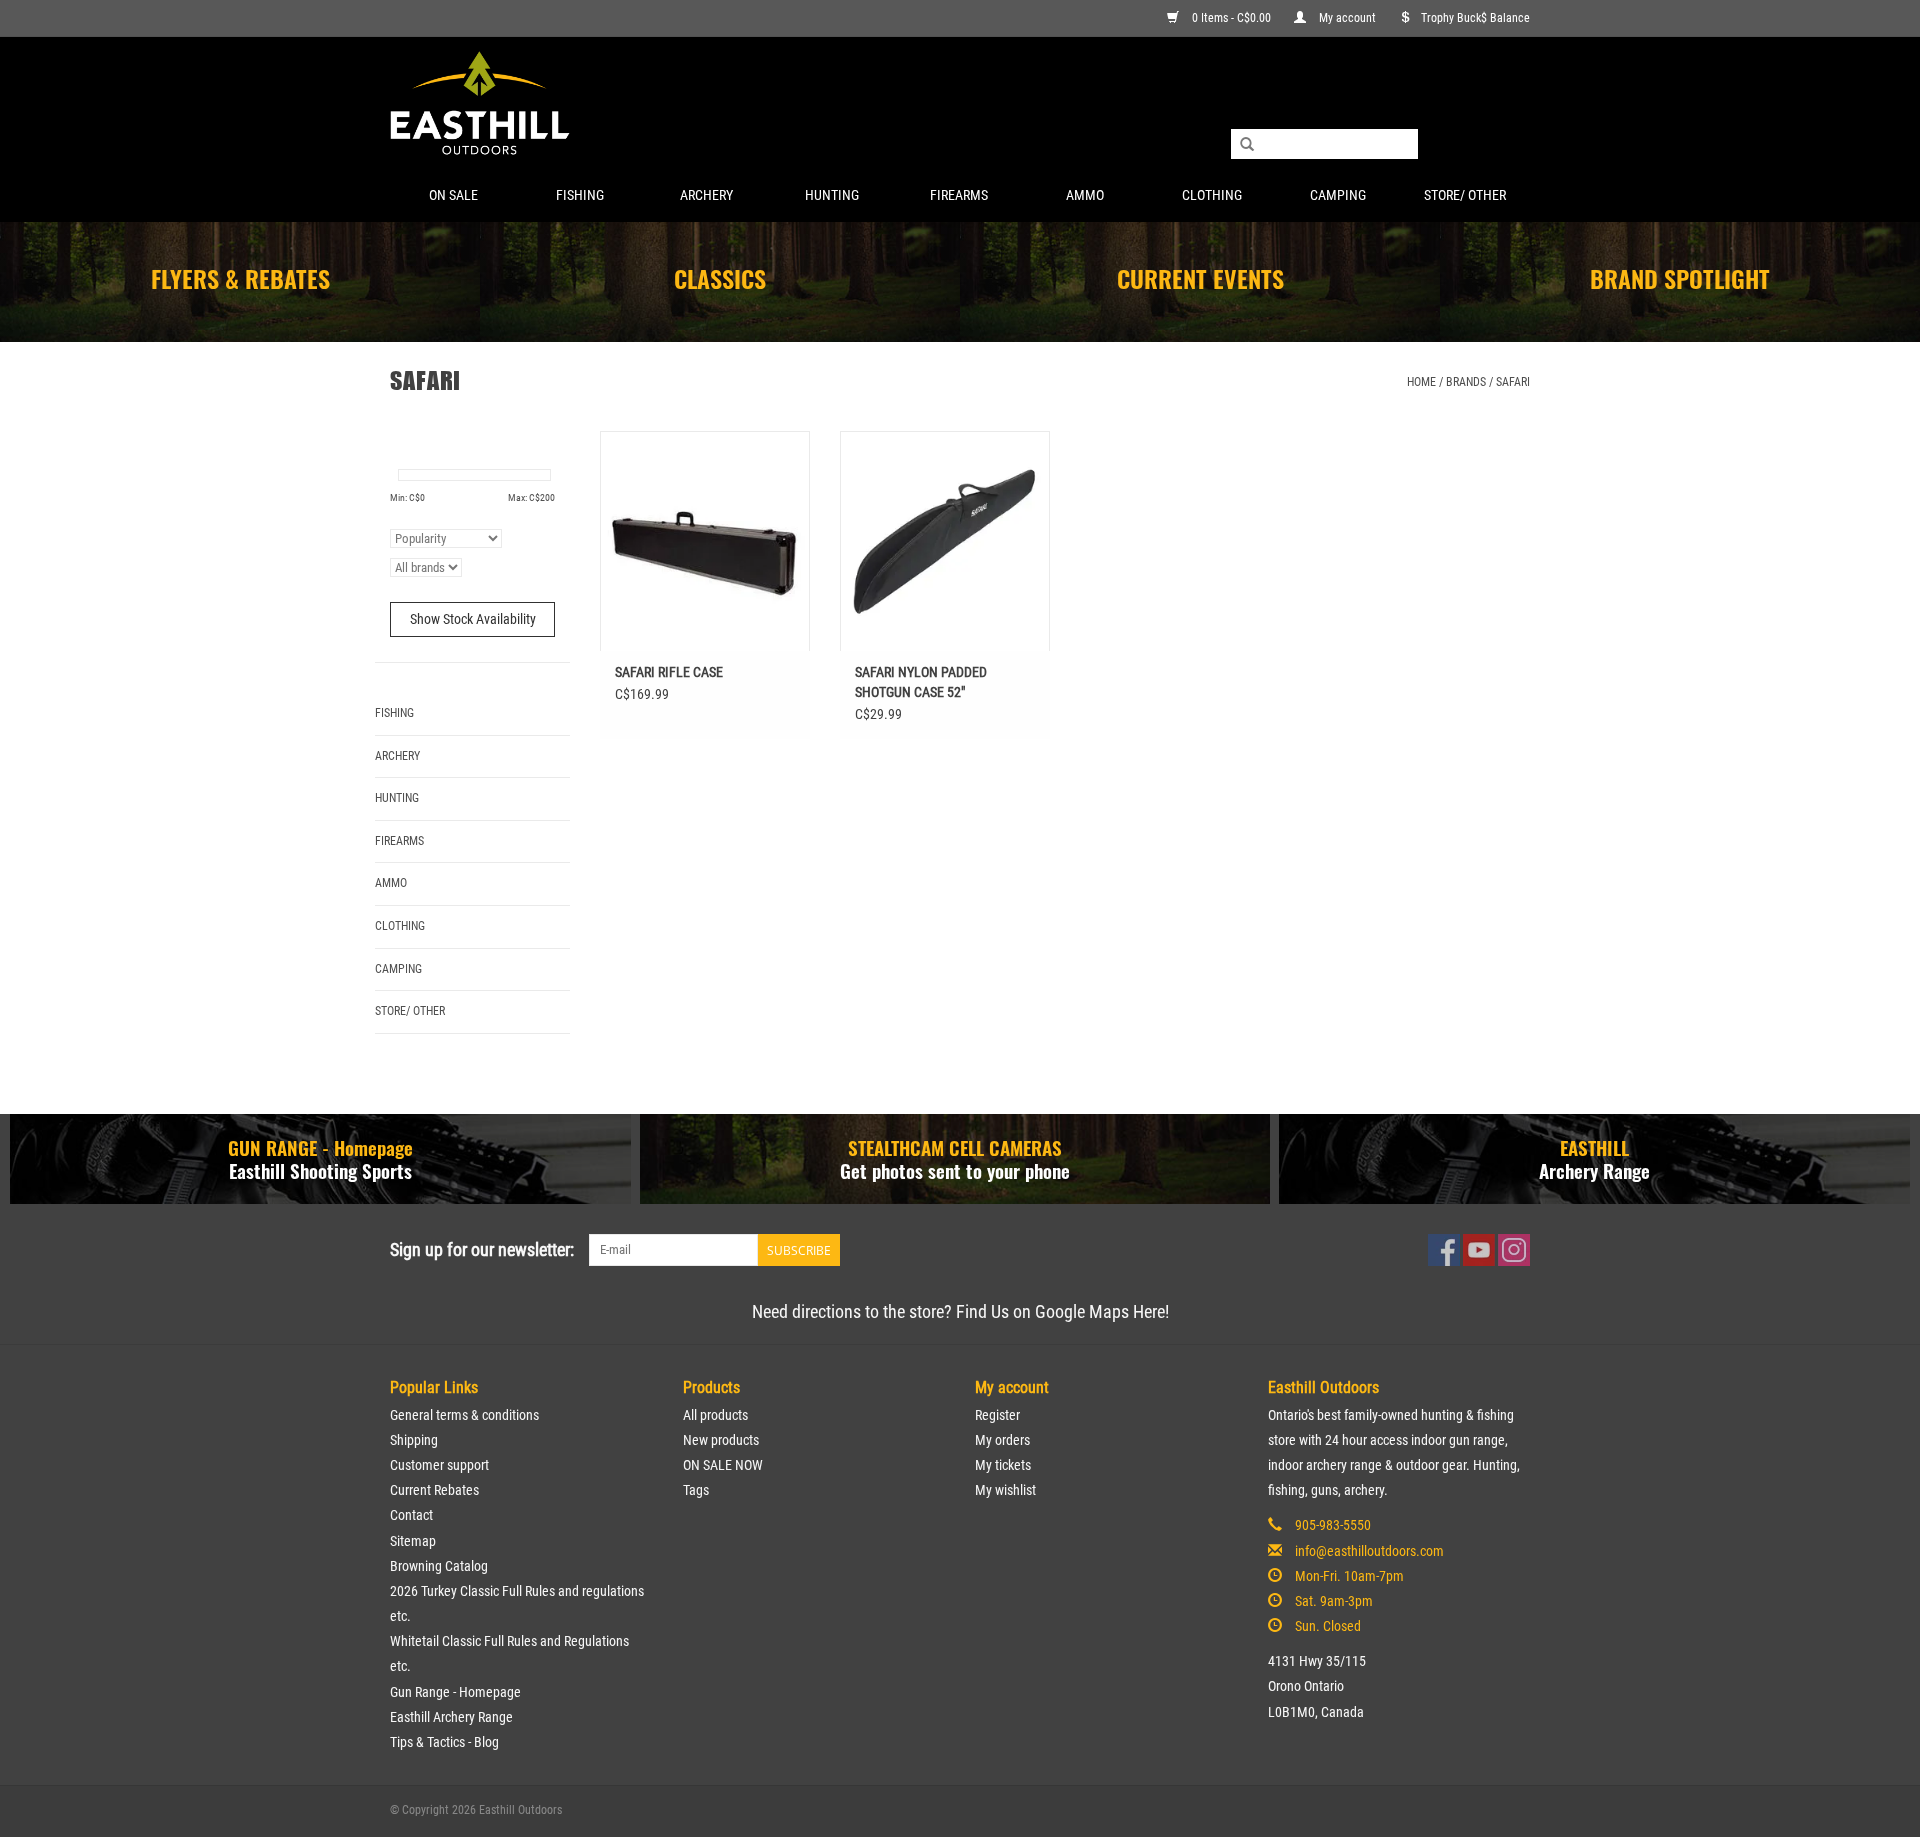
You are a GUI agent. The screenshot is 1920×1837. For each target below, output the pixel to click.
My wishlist (1005, 1490)
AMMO (1085, 195)
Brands (1466, 382)
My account (1347, 18)
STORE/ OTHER (1465, 195)
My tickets (1003, 1465)
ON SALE (453, 195)
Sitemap (413, 1541)
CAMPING (1338, 195)
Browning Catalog (439, 1566)
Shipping (414, 1440)
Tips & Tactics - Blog (444, 1742)
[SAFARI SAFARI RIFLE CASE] (705, 541)
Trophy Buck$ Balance (1475, 18)
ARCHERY (706, 195)
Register (997, 1415)
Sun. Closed (1328, 1626)
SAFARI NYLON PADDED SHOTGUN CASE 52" (921, 682)
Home (1421, 382)
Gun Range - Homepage (455, 1692)
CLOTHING (1212, 195)
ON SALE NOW (723, 1465)
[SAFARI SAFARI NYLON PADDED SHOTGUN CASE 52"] (945, 541)
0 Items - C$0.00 (1231, 18)
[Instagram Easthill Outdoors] (1514, 1250)
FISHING (580, 195)
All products (715, 1415)
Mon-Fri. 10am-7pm (1349, 1576)
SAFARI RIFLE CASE (669, 672)
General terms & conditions (464, 1415)
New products (721, 1440)
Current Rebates (434, 1490)
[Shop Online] (960, 104)
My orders (1002, 1440)
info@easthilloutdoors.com (1369, 1551)
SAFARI (1513, 382)
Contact (411, 1515)
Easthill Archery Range (451, 1717)
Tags (696, 1490)
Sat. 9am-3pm (1334, 1601)
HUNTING (832, 195)
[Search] (1247, 145)
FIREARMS (959, 195)
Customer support (439, 1465)
